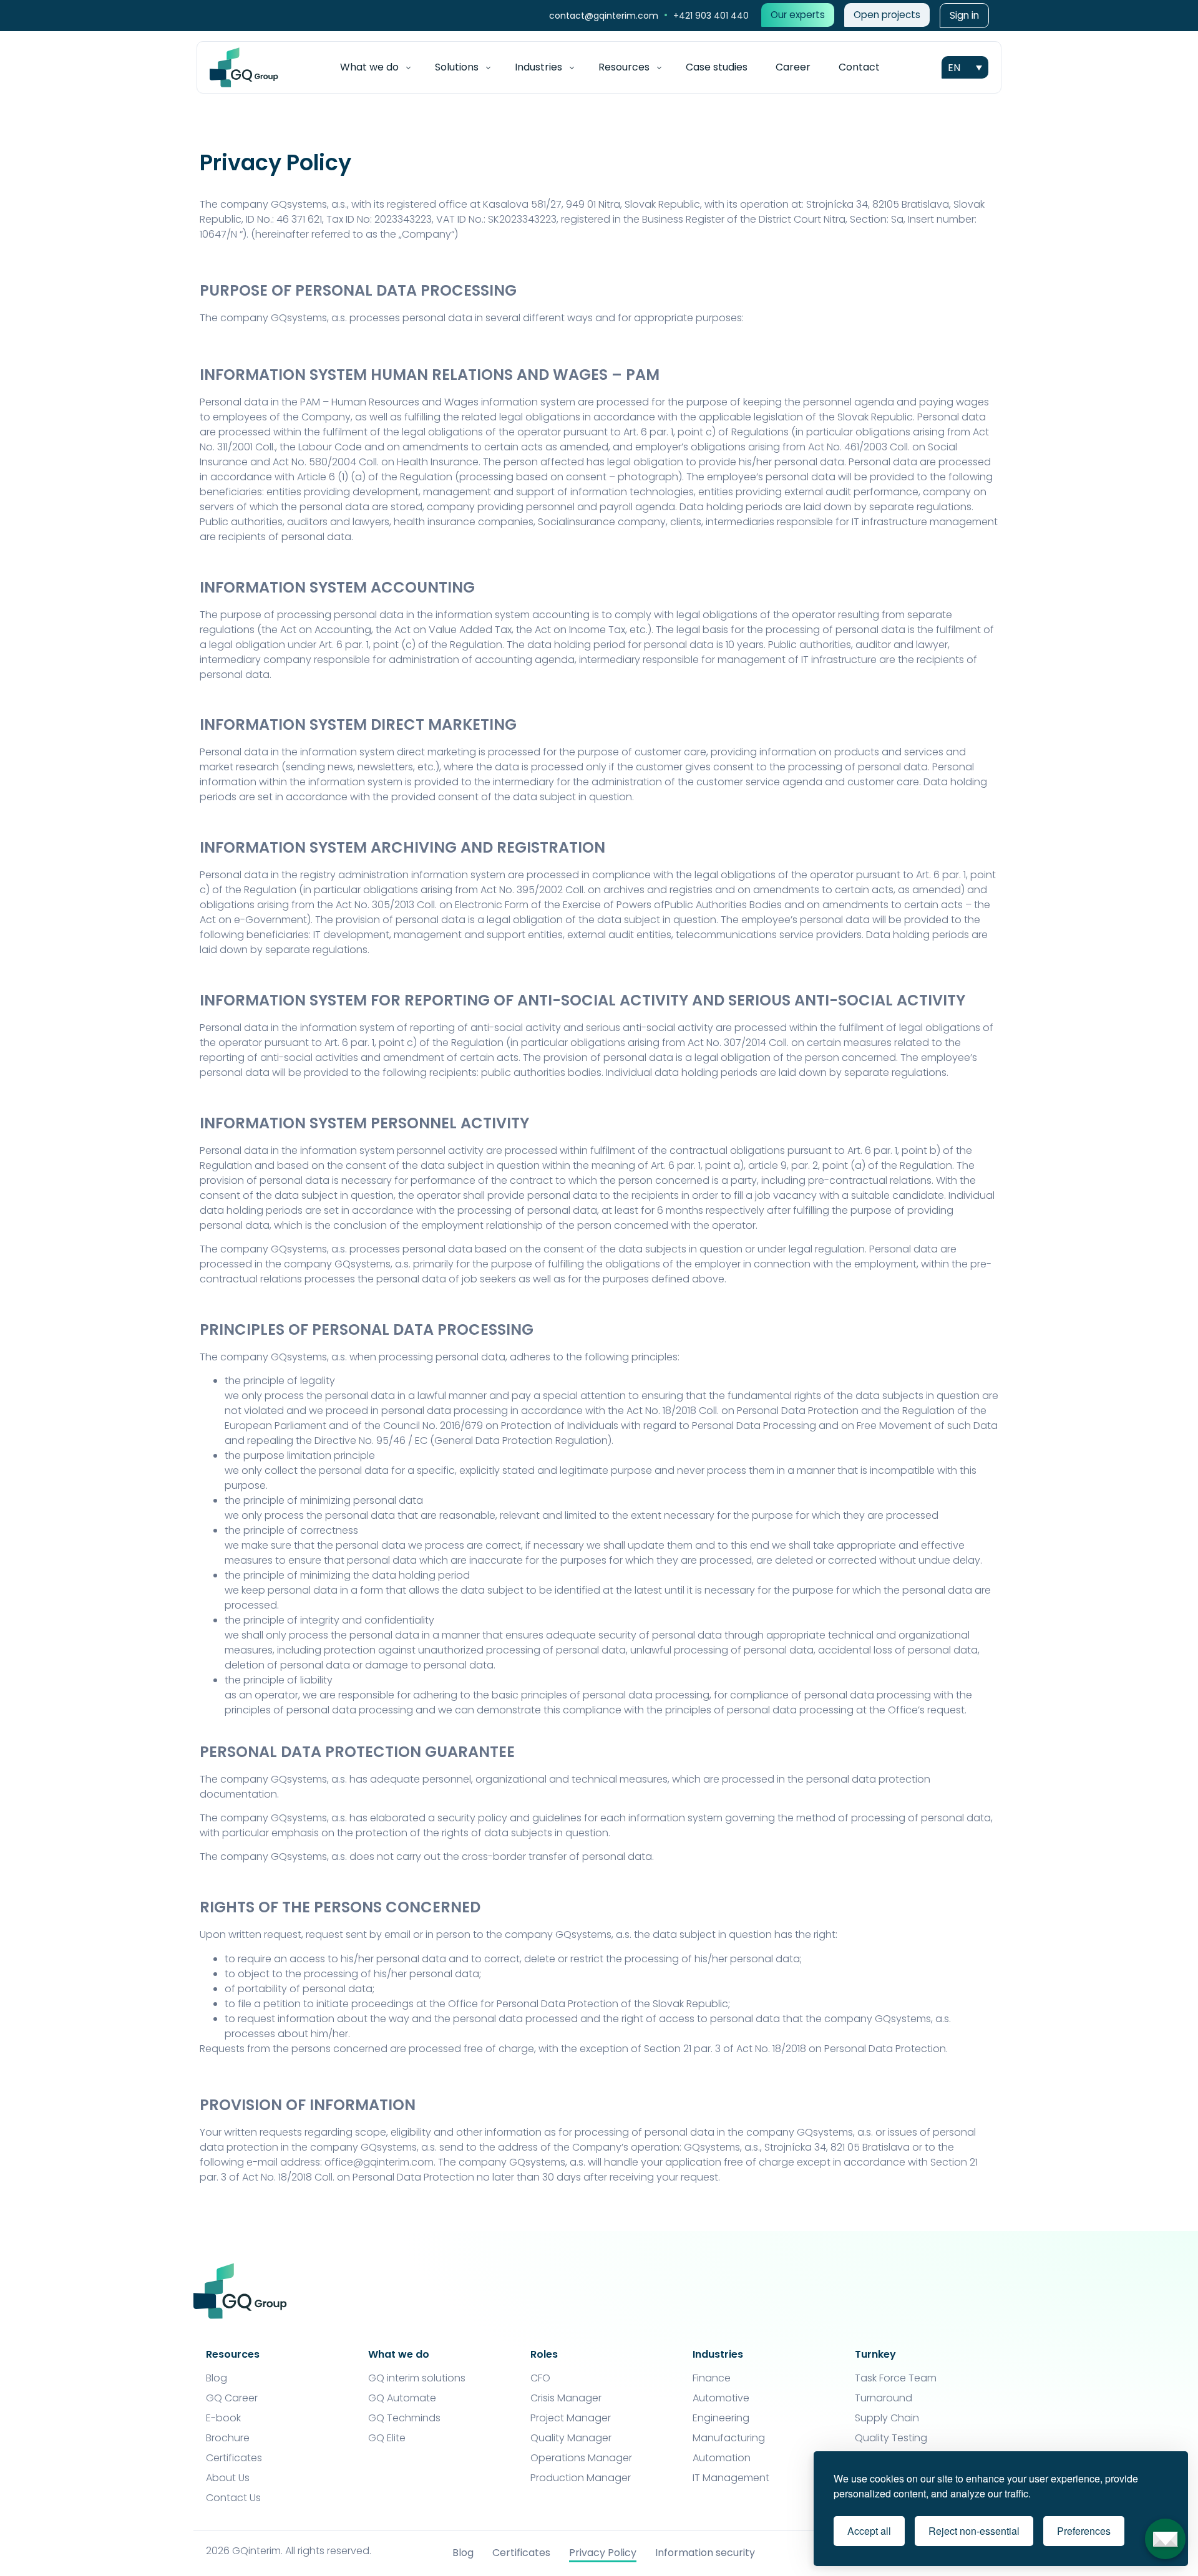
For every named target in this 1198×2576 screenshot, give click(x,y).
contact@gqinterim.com (605, 16)
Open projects (887, 15)
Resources (624, 67)
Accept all (869, 2531)
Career (793, 67)
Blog (463, 2553)
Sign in (964, 15)
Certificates (521, 2553)
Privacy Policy (603, 2553)
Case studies (717, 67)
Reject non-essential (974, 2531)
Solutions (457, 67)
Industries (538, 67)
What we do (369, 67)
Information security (705, 2553)
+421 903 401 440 (711, 16)
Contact (859, 67)
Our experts (798, 15)
